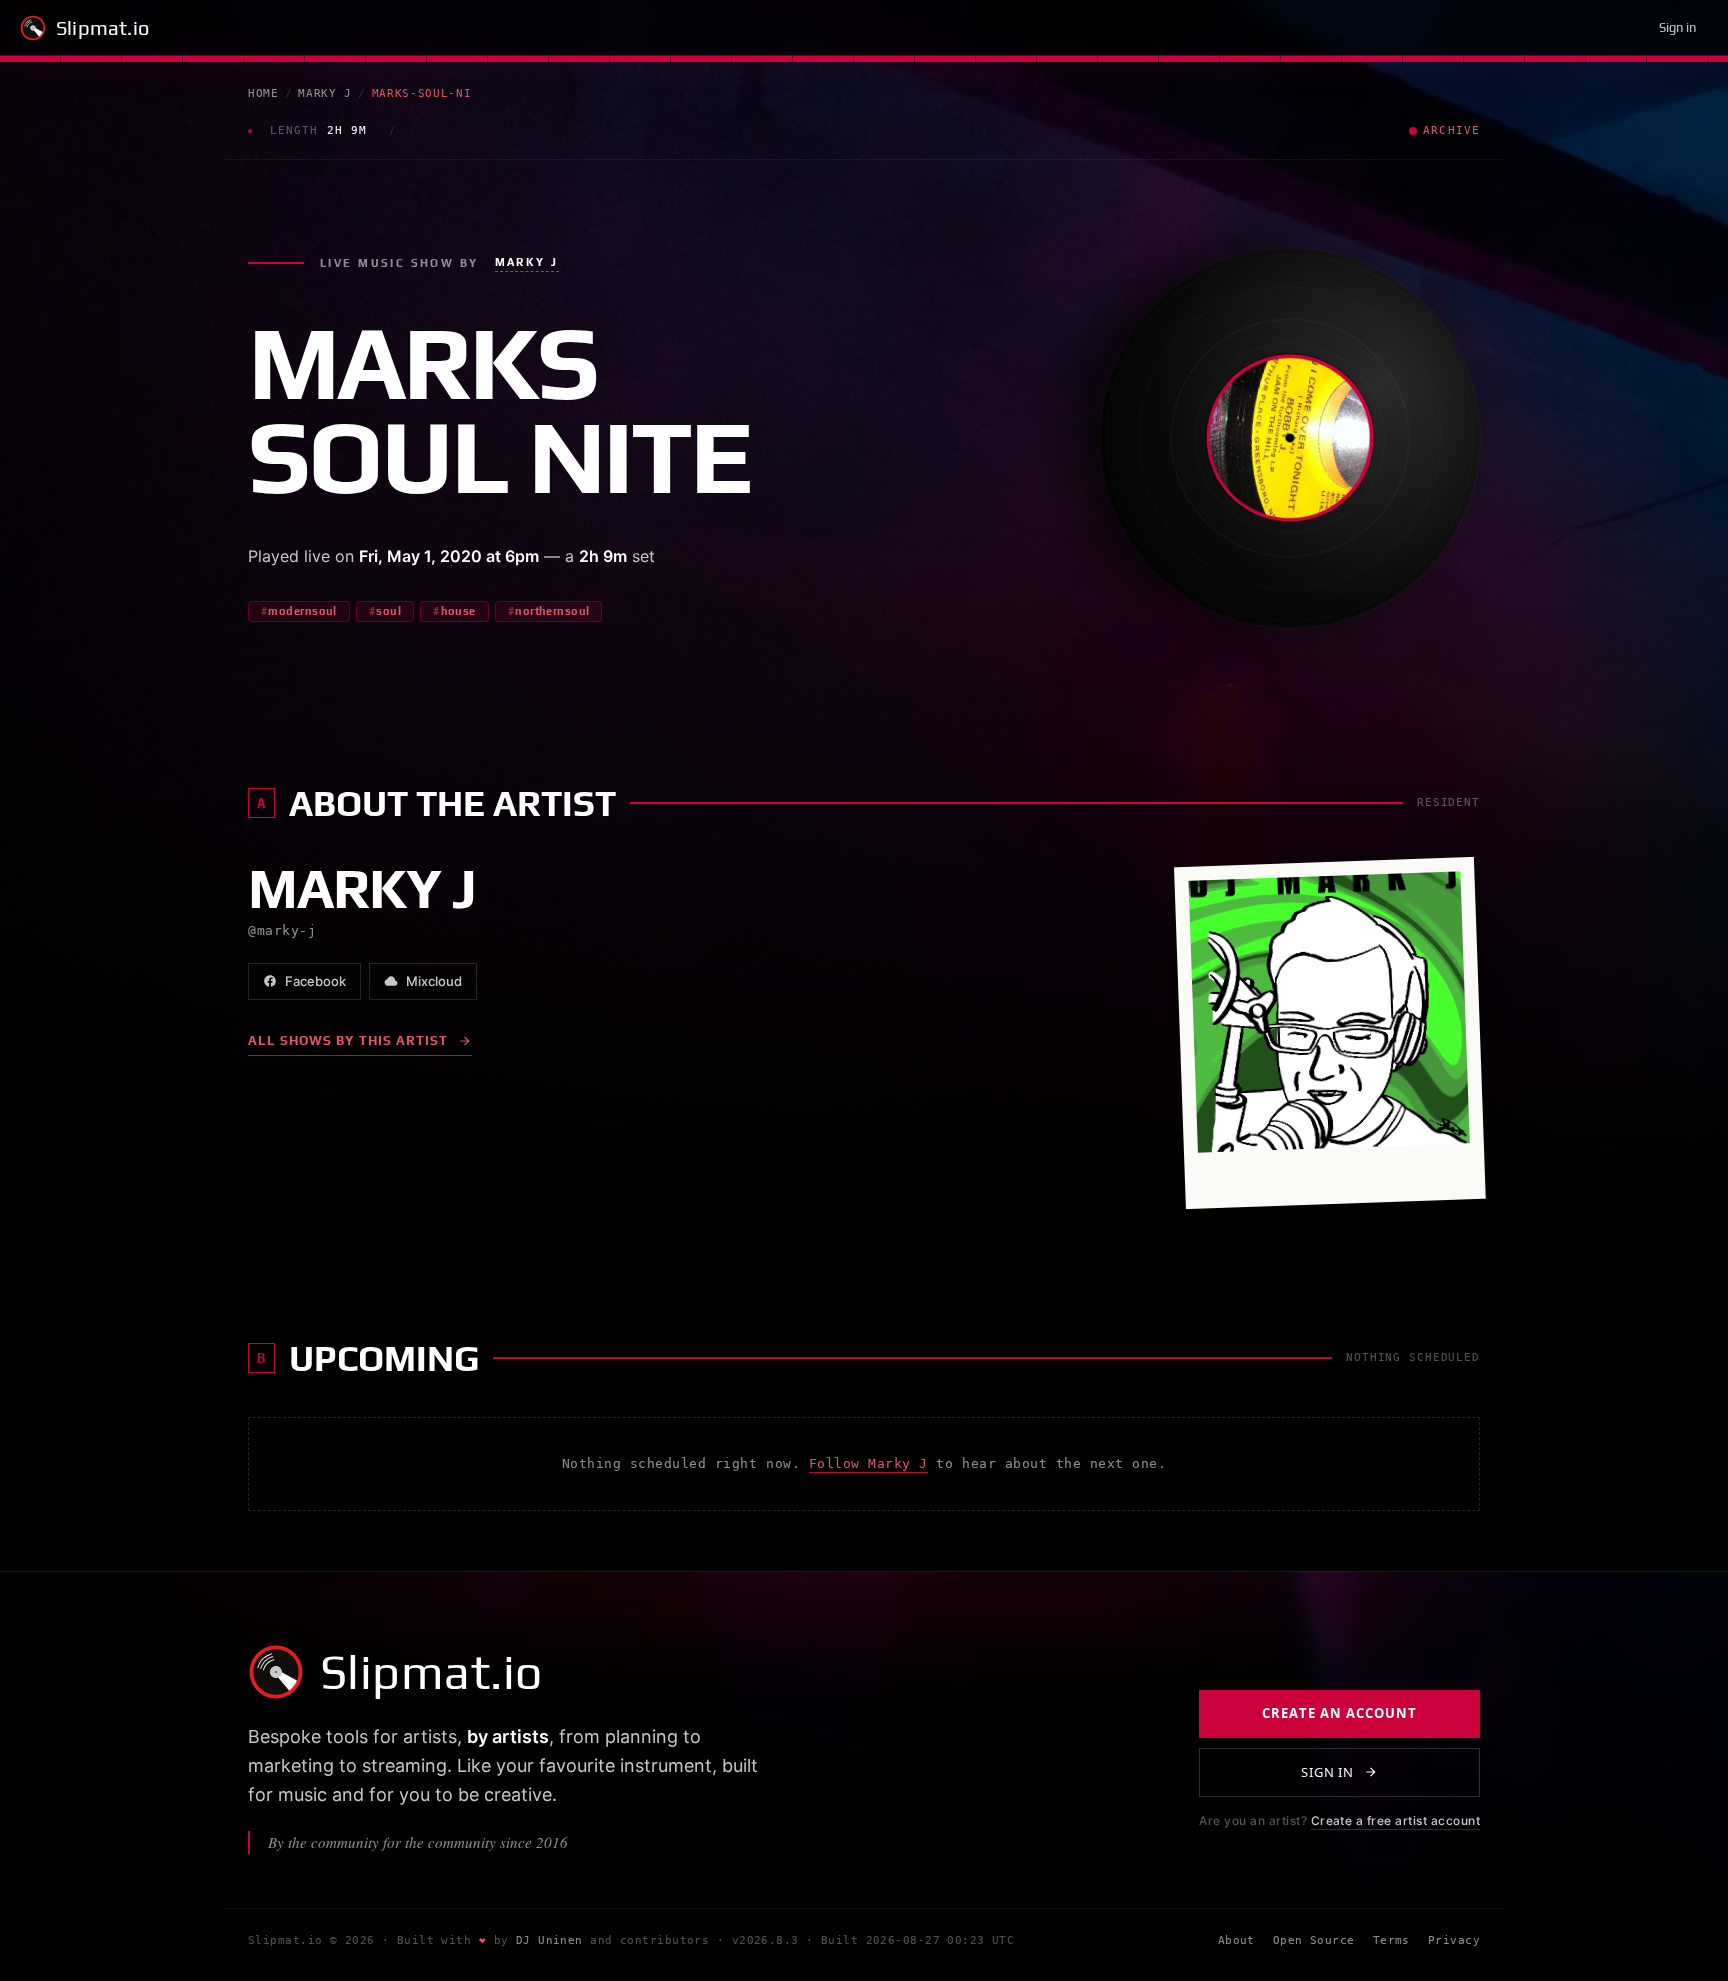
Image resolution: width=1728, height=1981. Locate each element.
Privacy (1454, 1940)
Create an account (1339, 1713)
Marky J (325, 93)
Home (263, 93)
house (458, 611)
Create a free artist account (1395, 1820)
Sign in (1677, 27)
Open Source (1314, 1940)
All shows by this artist (348, 1040)
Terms (1391, 1940)
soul (388, 611)
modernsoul (302, 611)
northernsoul (552, 611)
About (1236, 1940)
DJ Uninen (549, 1940)
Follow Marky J (868, 1463)
